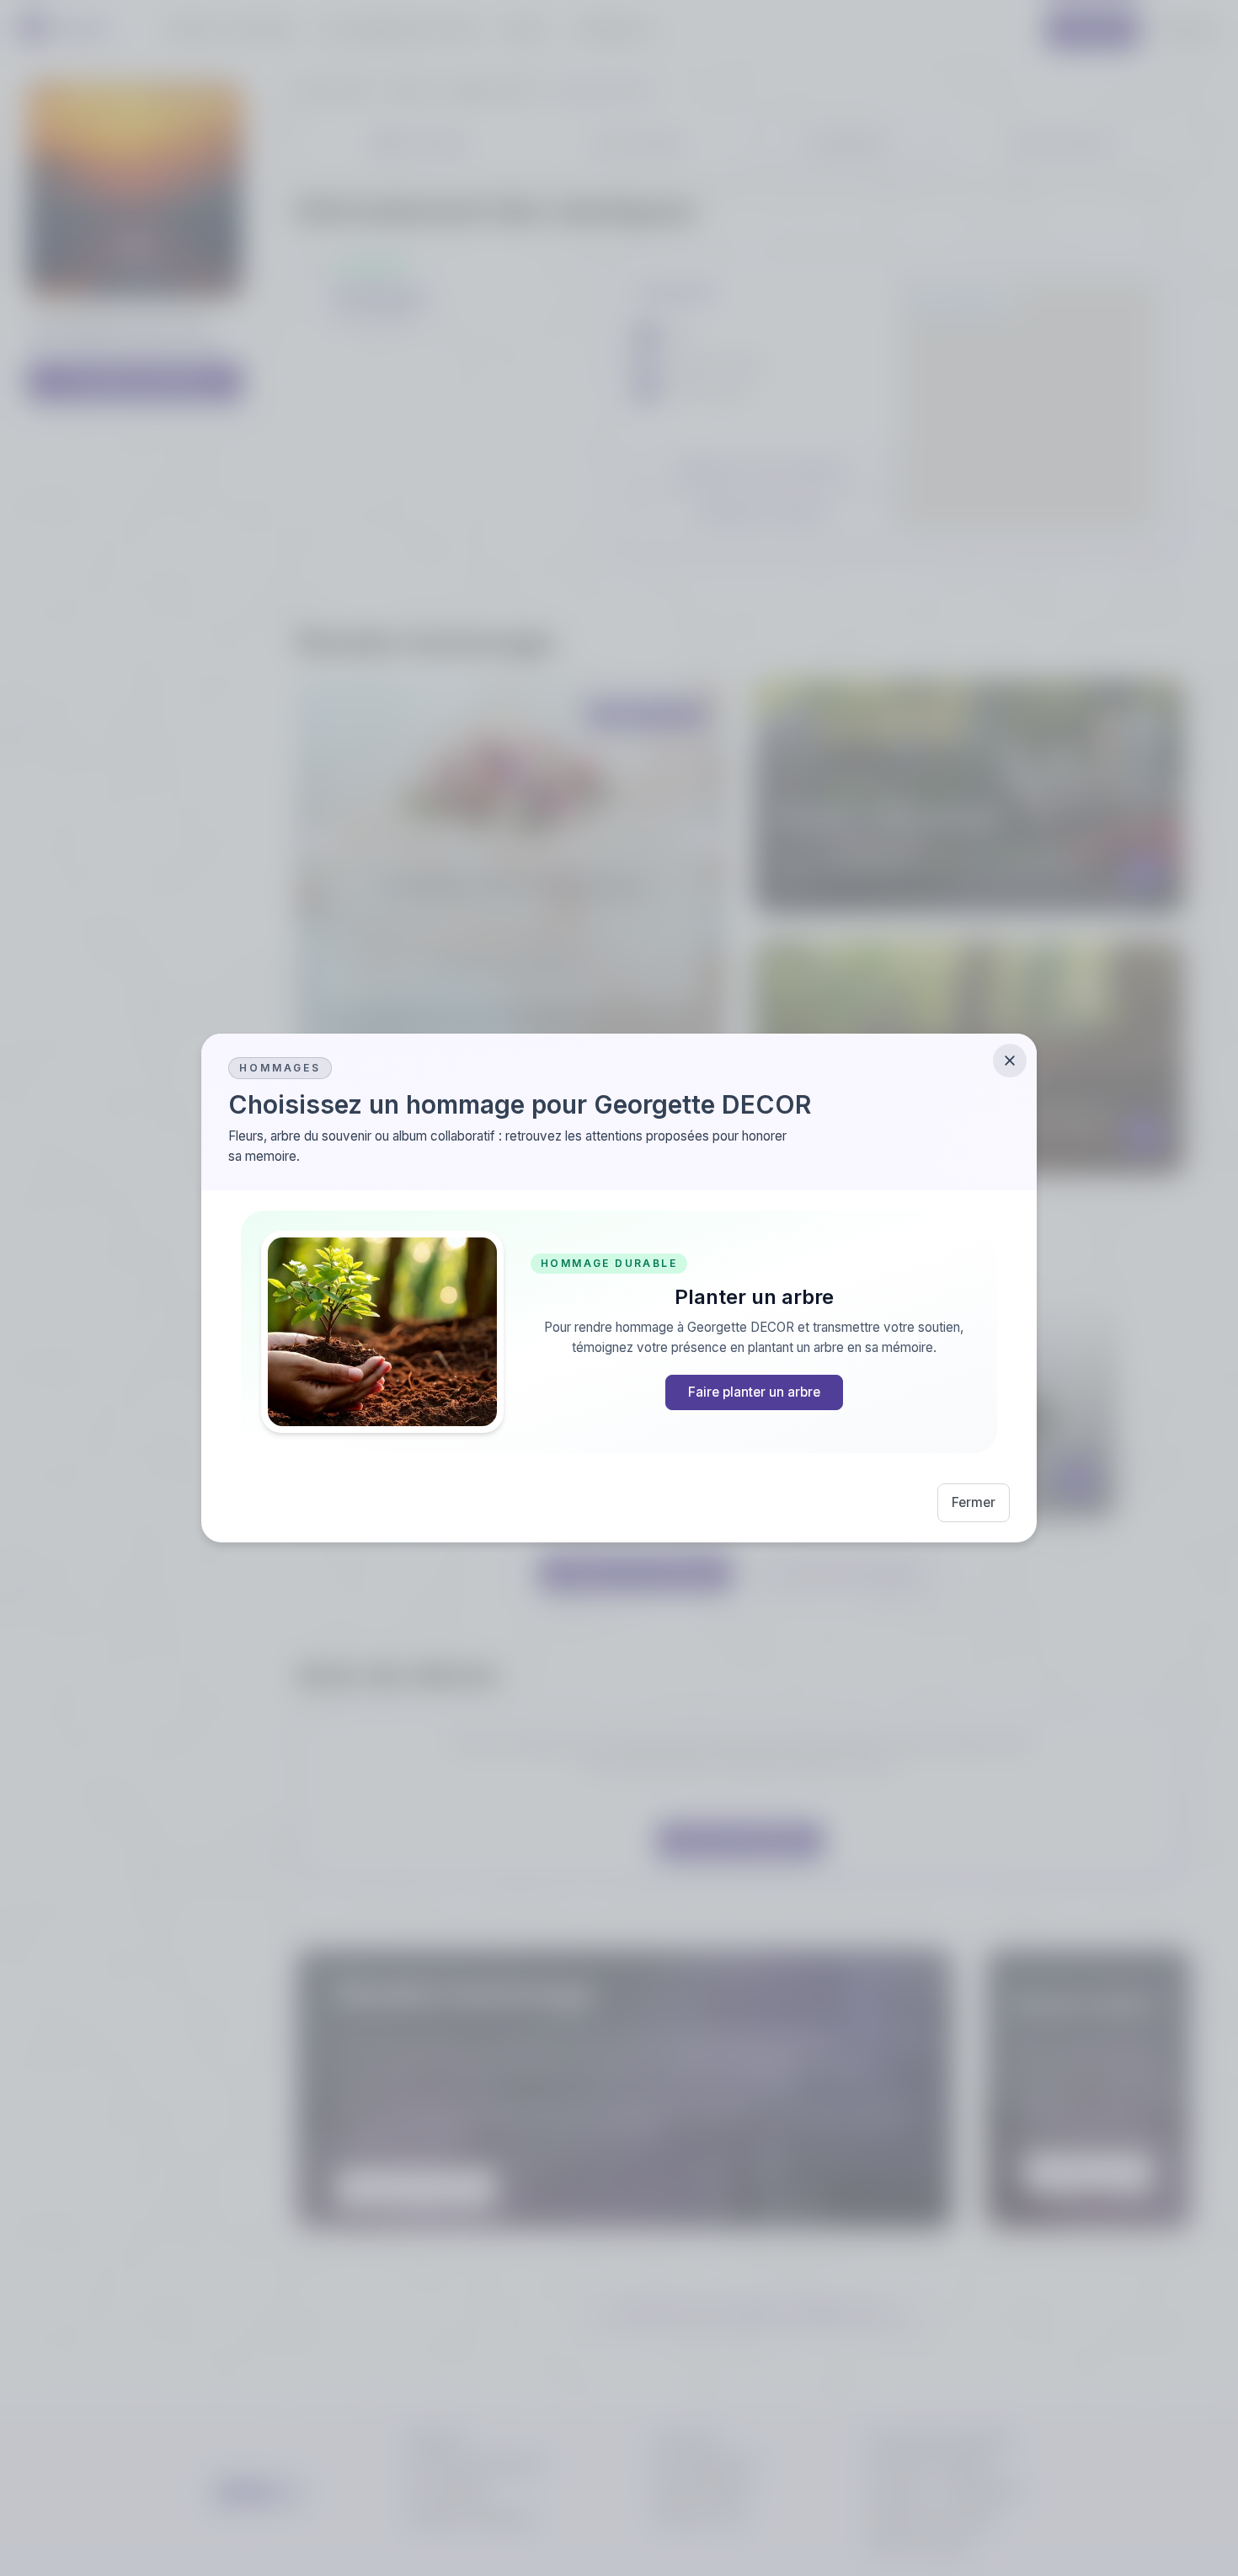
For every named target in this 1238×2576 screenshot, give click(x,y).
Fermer (974, 1502)
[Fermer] (1010, 1061)
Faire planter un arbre (754, 1392)
